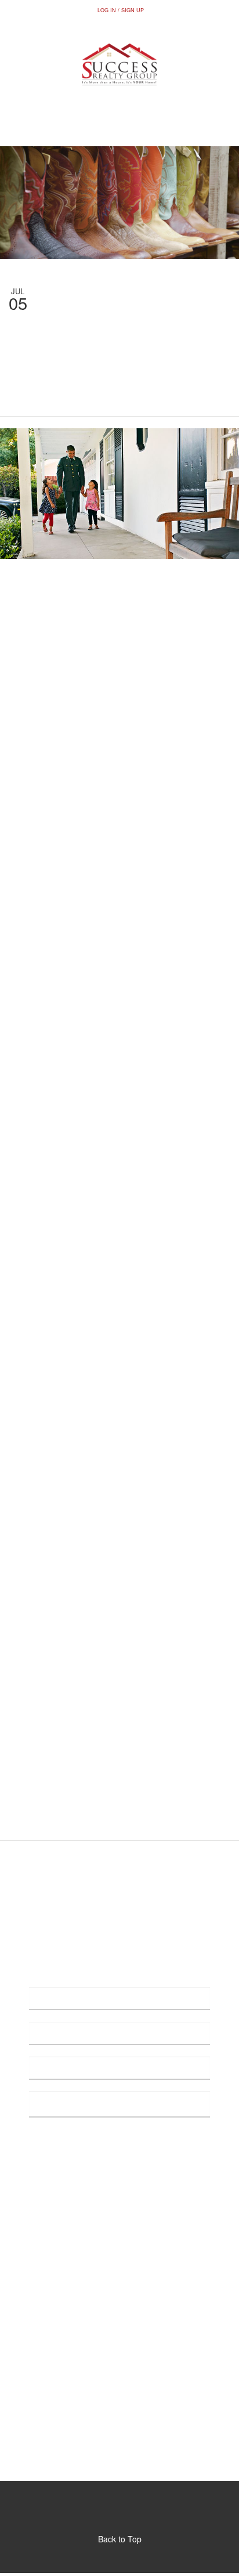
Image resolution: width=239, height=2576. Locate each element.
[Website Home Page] (119, 64)
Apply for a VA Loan (97, 1387)
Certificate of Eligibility (60, 1308)
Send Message (119, 2154)
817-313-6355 (119, 127)
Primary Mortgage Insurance (86, 932)
